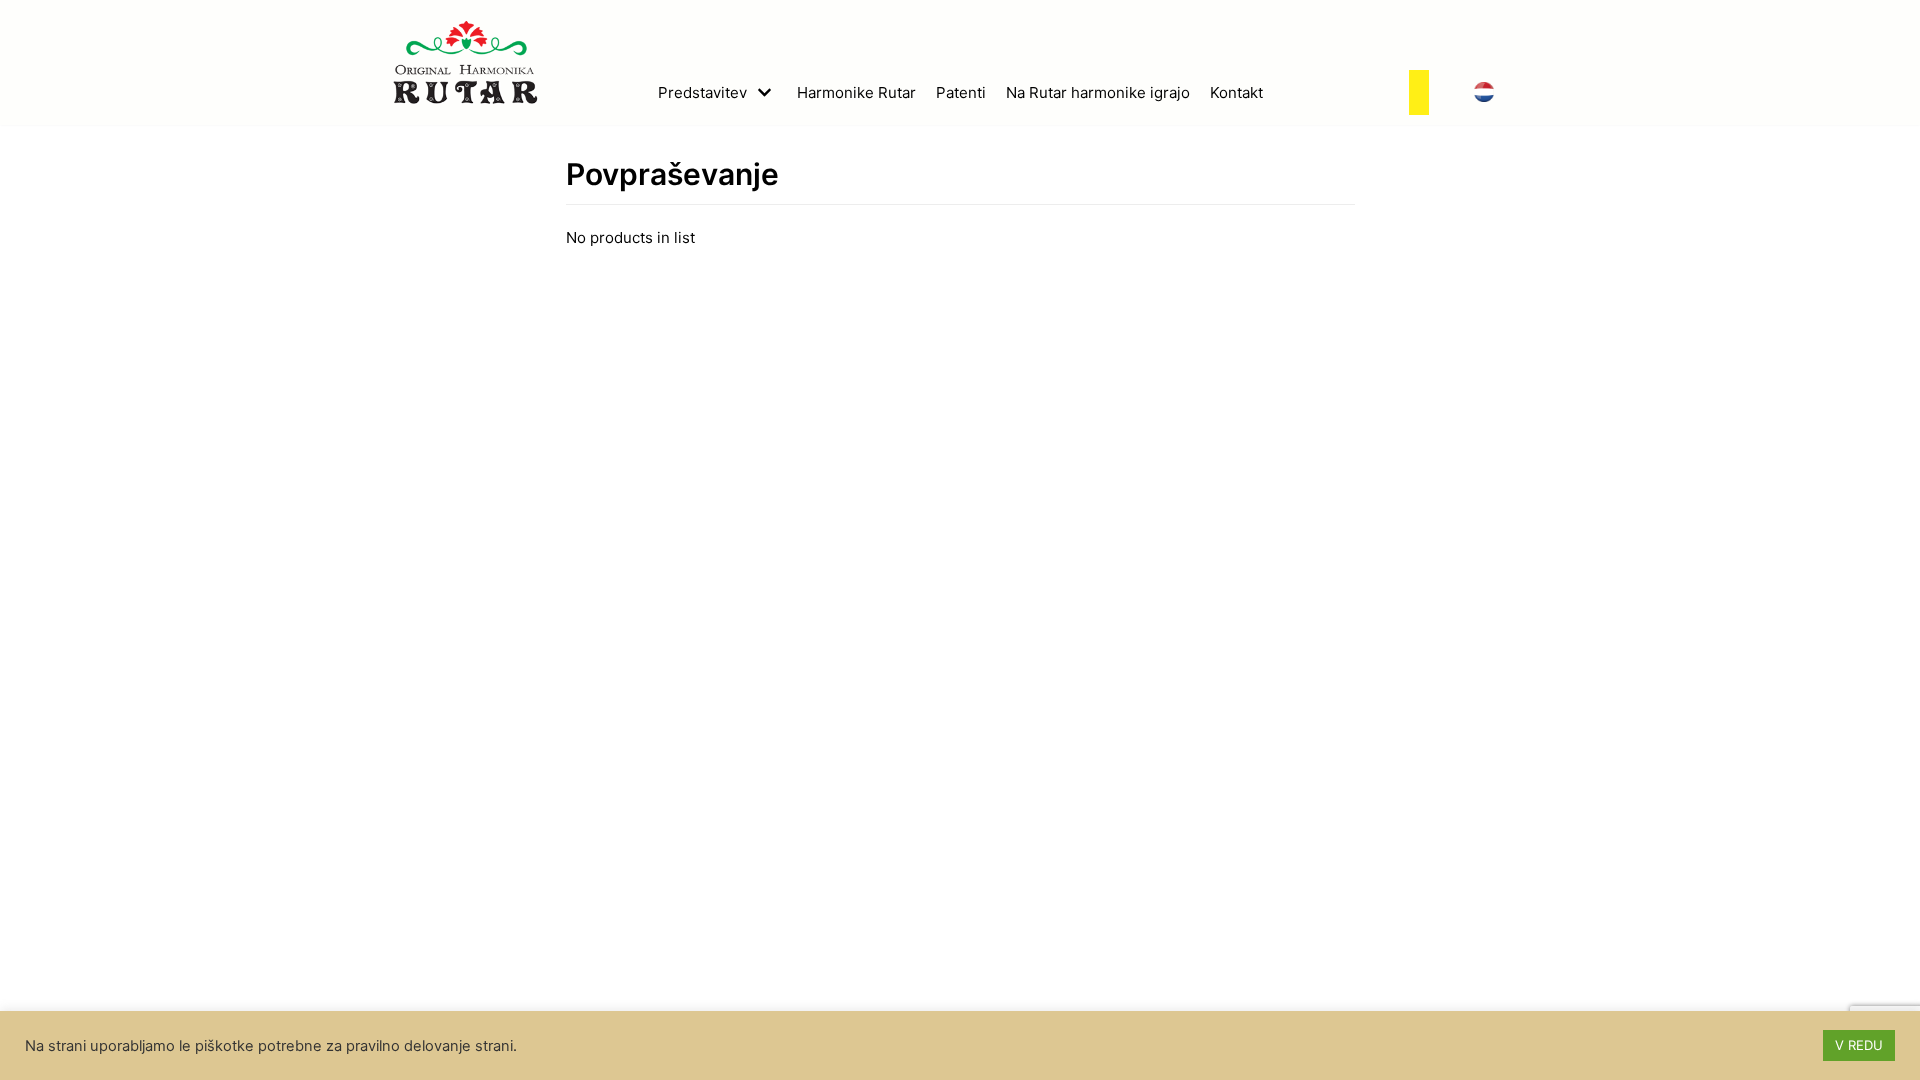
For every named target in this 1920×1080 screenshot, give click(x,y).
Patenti (961, 92)
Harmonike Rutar (856, 92)
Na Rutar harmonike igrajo (1098, 92)
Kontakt (1236, 92)
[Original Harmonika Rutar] (465, 62)
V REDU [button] (1859, 1045)
